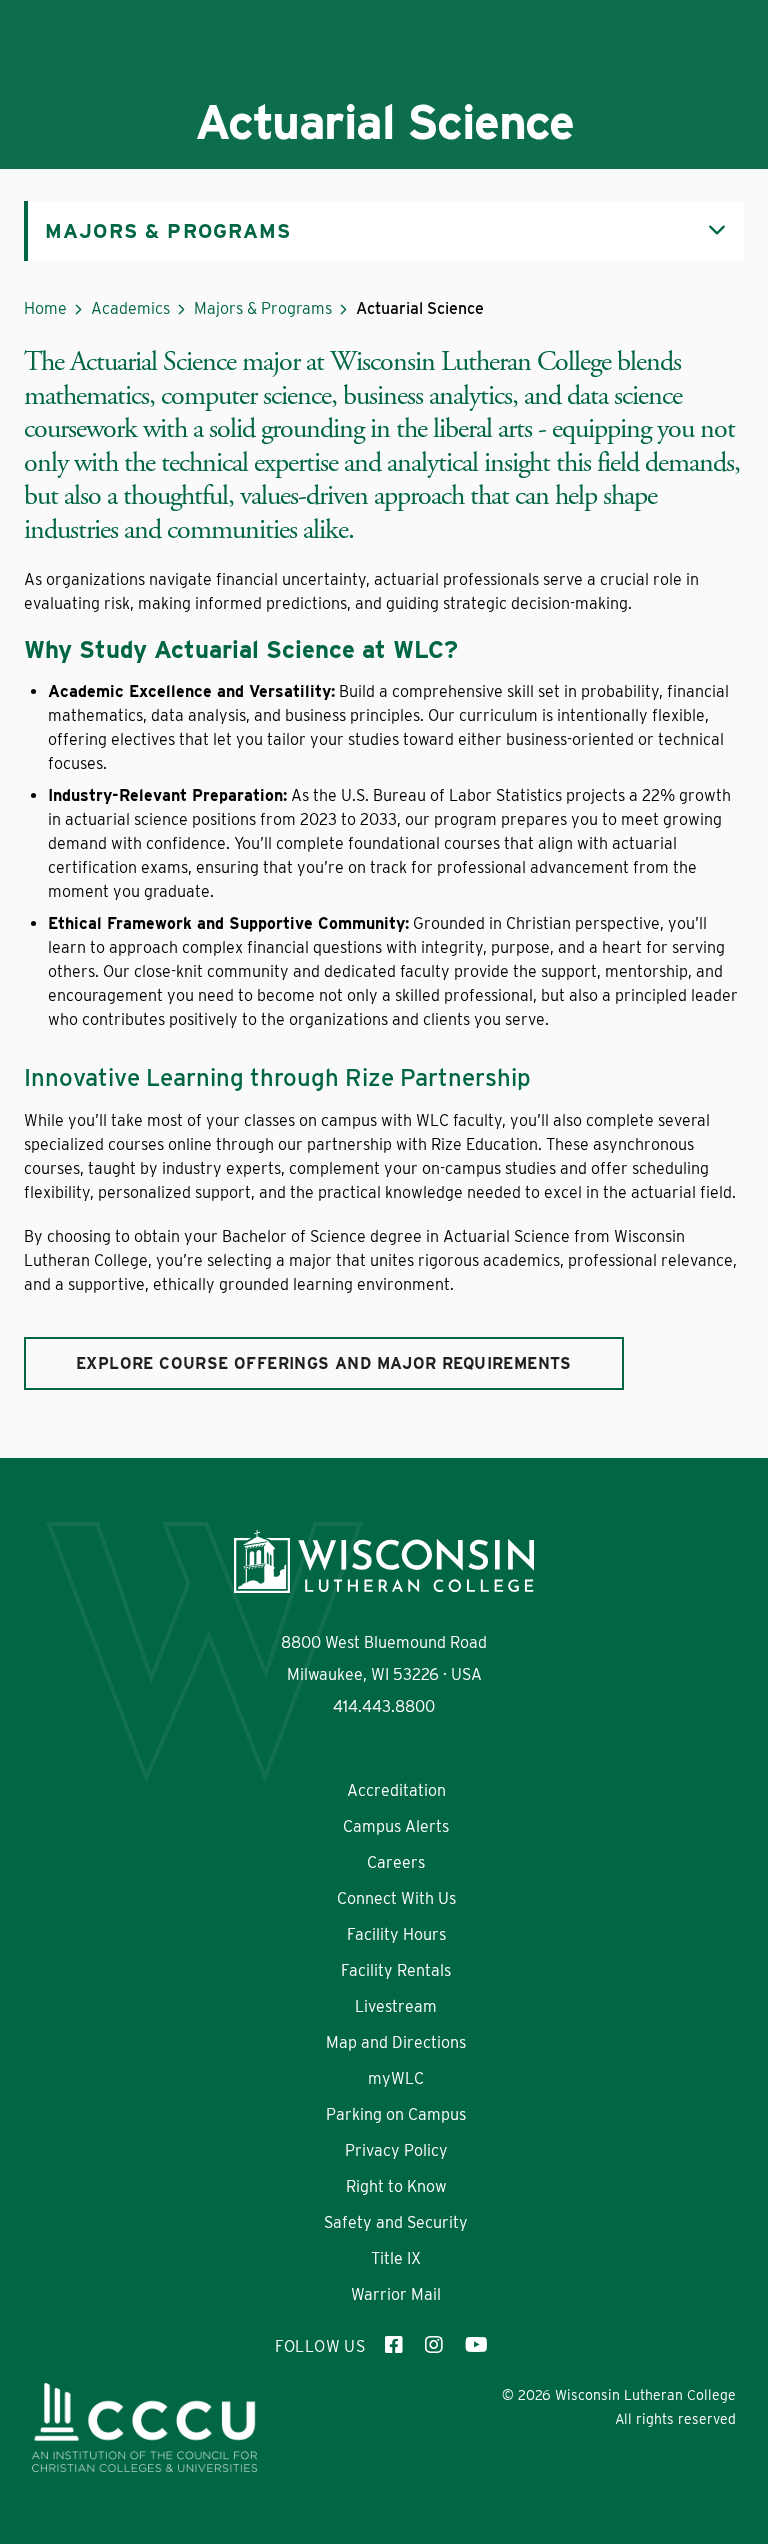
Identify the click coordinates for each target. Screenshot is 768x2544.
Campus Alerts (396, 1826)
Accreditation (396, 1790)
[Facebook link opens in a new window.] (395, 2347)
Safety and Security (396, 2222)
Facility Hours (396, 1934)
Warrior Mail (396, 2294)
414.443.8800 (384, 1706)
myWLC (396, 2078)
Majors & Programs (263, 308)
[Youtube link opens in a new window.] (475, 2347)
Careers (396, 1862)
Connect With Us (396, 1898)
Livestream (396, 2006)
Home (45, 308)
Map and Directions (396, 2042)
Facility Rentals (396, 1970)
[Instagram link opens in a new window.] (435, 2347)
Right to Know (396, 2186)
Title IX (396, 2258)
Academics (130, 308)
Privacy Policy (396, 2150)
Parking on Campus (396, 2114)
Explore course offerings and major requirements (324, 1363)
